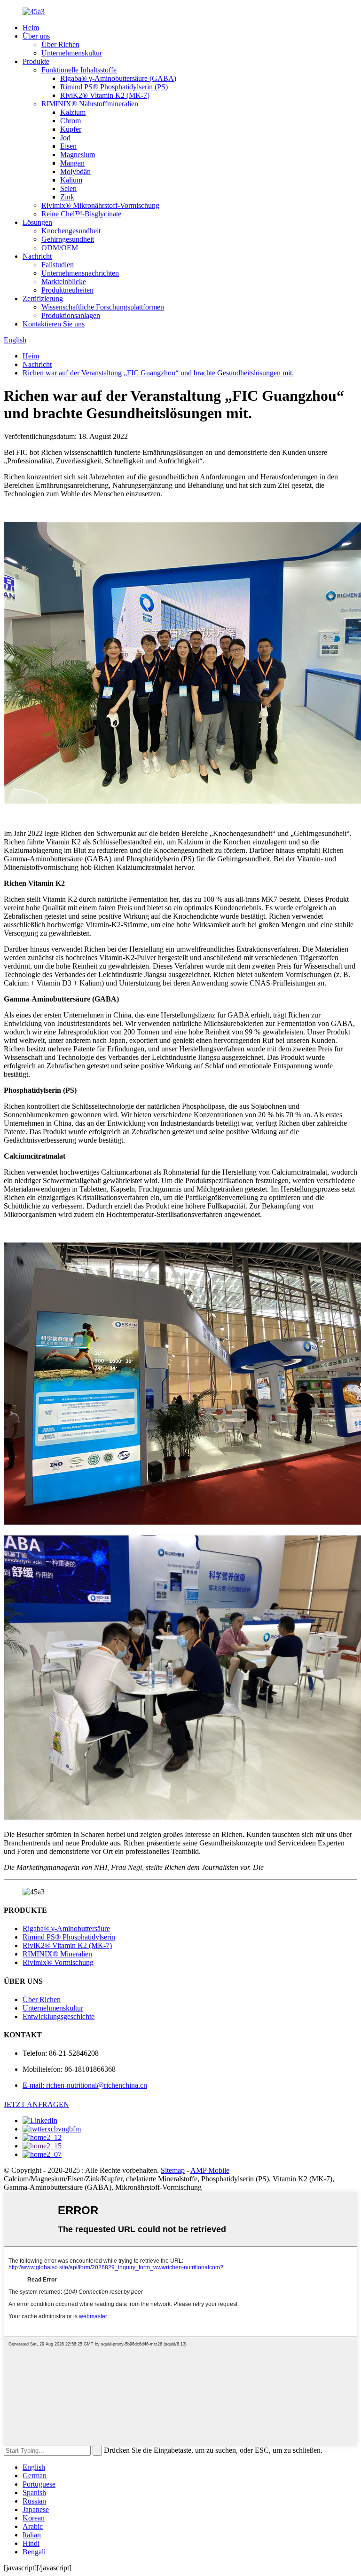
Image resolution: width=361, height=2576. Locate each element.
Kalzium (73, 112)
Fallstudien (58, 265)
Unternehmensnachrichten (80, 273)
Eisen (68, 146)
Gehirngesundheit (68, 239)
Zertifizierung (43, 298)
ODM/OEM (60, 248)
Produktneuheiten (67, 290)
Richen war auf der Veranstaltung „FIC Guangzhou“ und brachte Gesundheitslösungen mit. (158, 373)
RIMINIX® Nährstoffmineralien (90, 104)
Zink (67, 197)
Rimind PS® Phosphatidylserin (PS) (114, 87)
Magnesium (78, 155)
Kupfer (71, 129)
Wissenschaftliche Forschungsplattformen (103, 307)
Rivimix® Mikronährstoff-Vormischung (100, 205)
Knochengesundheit (71, 231)
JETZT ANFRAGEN (36, 2104)
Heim (31, 28)
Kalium (71, 180)
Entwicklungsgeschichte (59, 2016)
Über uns (36, 36)
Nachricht (37, 256)
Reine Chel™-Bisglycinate (81, 214)
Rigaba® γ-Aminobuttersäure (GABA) (118, 78)
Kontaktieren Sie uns (54, 324)
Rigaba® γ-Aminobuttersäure (66, 1928)
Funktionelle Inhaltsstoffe (79, 70)
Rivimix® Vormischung (58, 1962)
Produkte (36, 61)
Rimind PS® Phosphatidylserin (69, 1937)
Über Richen (60, 44)
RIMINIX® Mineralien (57, 1954)
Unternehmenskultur (72, 53)
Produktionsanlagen (71, 315)
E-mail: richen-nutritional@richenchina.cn (85, 2085)
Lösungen (37, 222)
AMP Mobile (210, 2170)
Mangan (72, 163)
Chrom (71, 121)
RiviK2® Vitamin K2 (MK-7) (105, 95)
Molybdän (75, 171)
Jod (65, 138)
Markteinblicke (64, 282)
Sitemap (173, 2170)
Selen (68, 188)
